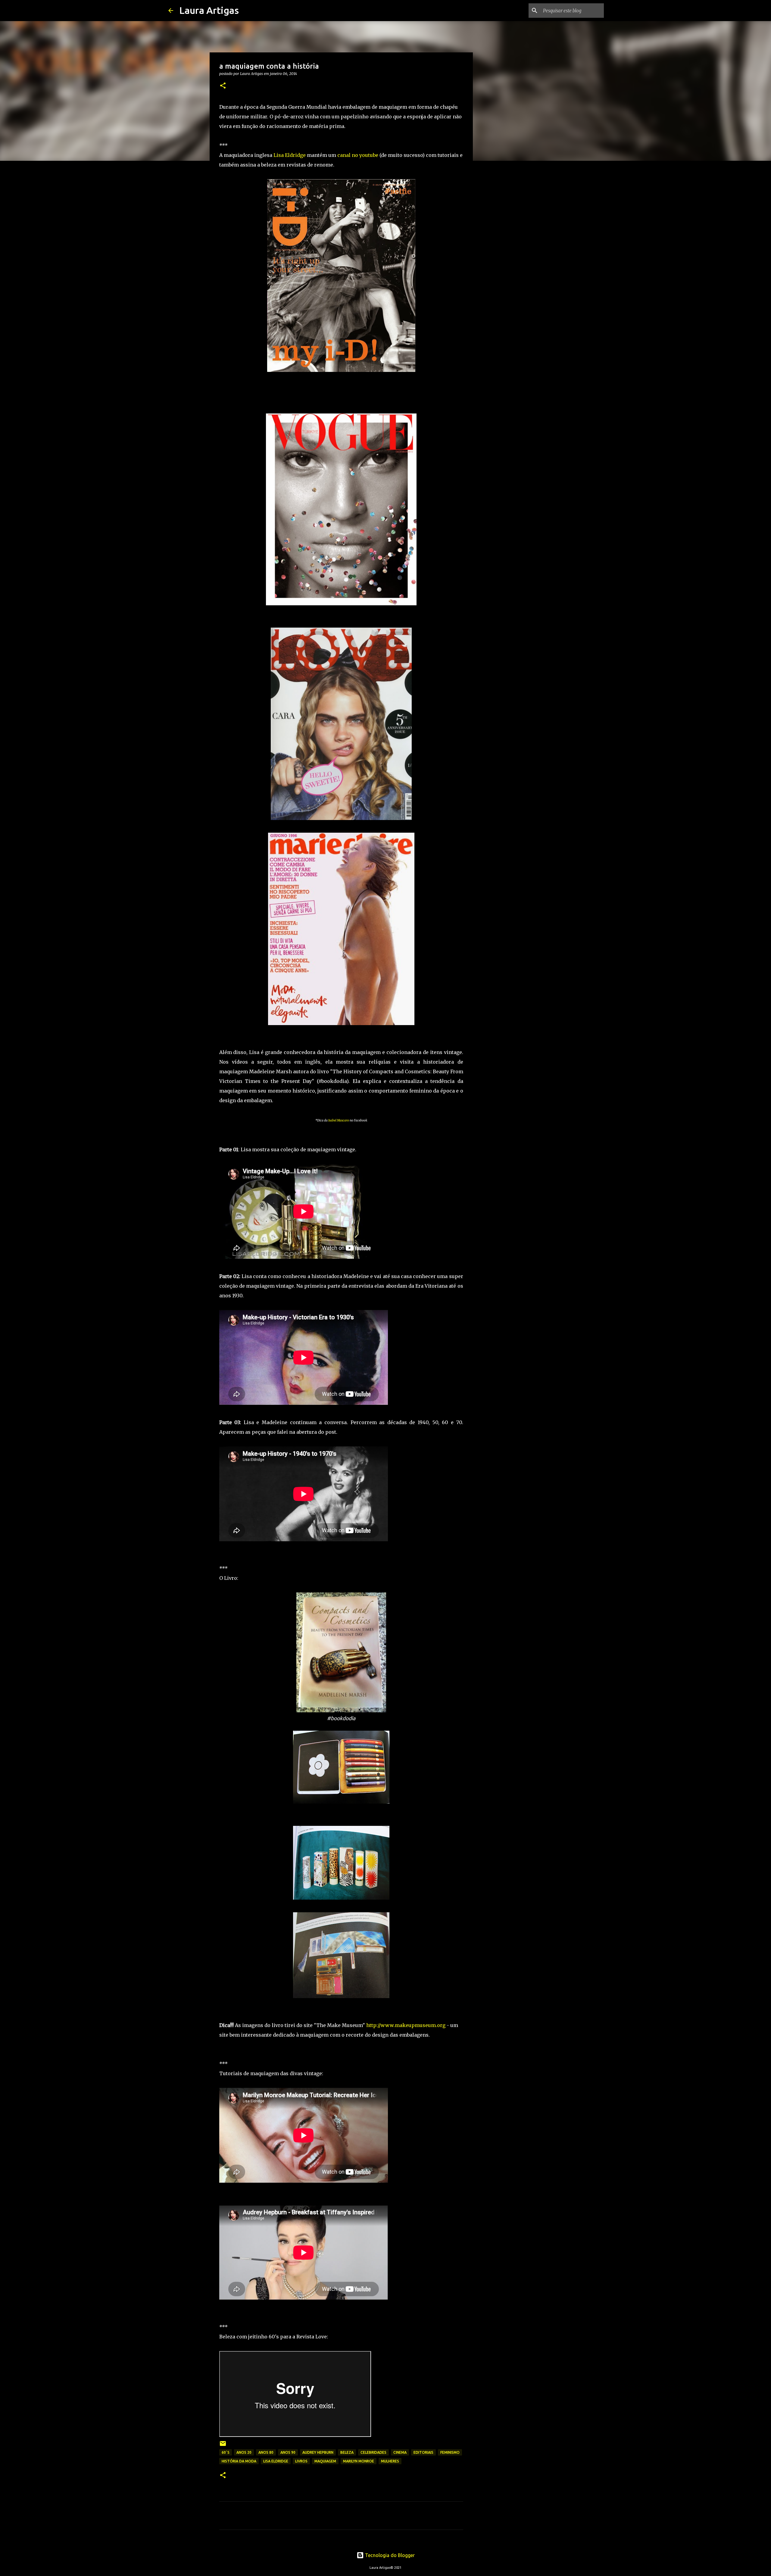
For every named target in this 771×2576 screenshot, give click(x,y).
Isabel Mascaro (339, 1120)
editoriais (423, 2452)
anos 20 (244, 2452)
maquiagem (325, 2461)
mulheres (390, 2461)
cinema (400, 2452)
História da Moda (239, 2461)
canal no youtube (358, 155)
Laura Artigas (209, 10)
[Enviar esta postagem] (223, 2446)
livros (301, 2461)
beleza (347, 2452)
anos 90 (288, 2452)
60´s (226, 2452)
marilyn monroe (359, 2461)
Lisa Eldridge (290, 155)
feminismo (450, 2452)
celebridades (373, 2452)
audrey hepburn (318, 2452)
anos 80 (266, 2452)
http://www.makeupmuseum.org (406, 2025)
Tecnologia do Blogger (389, 2555)
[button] (223, 86)
